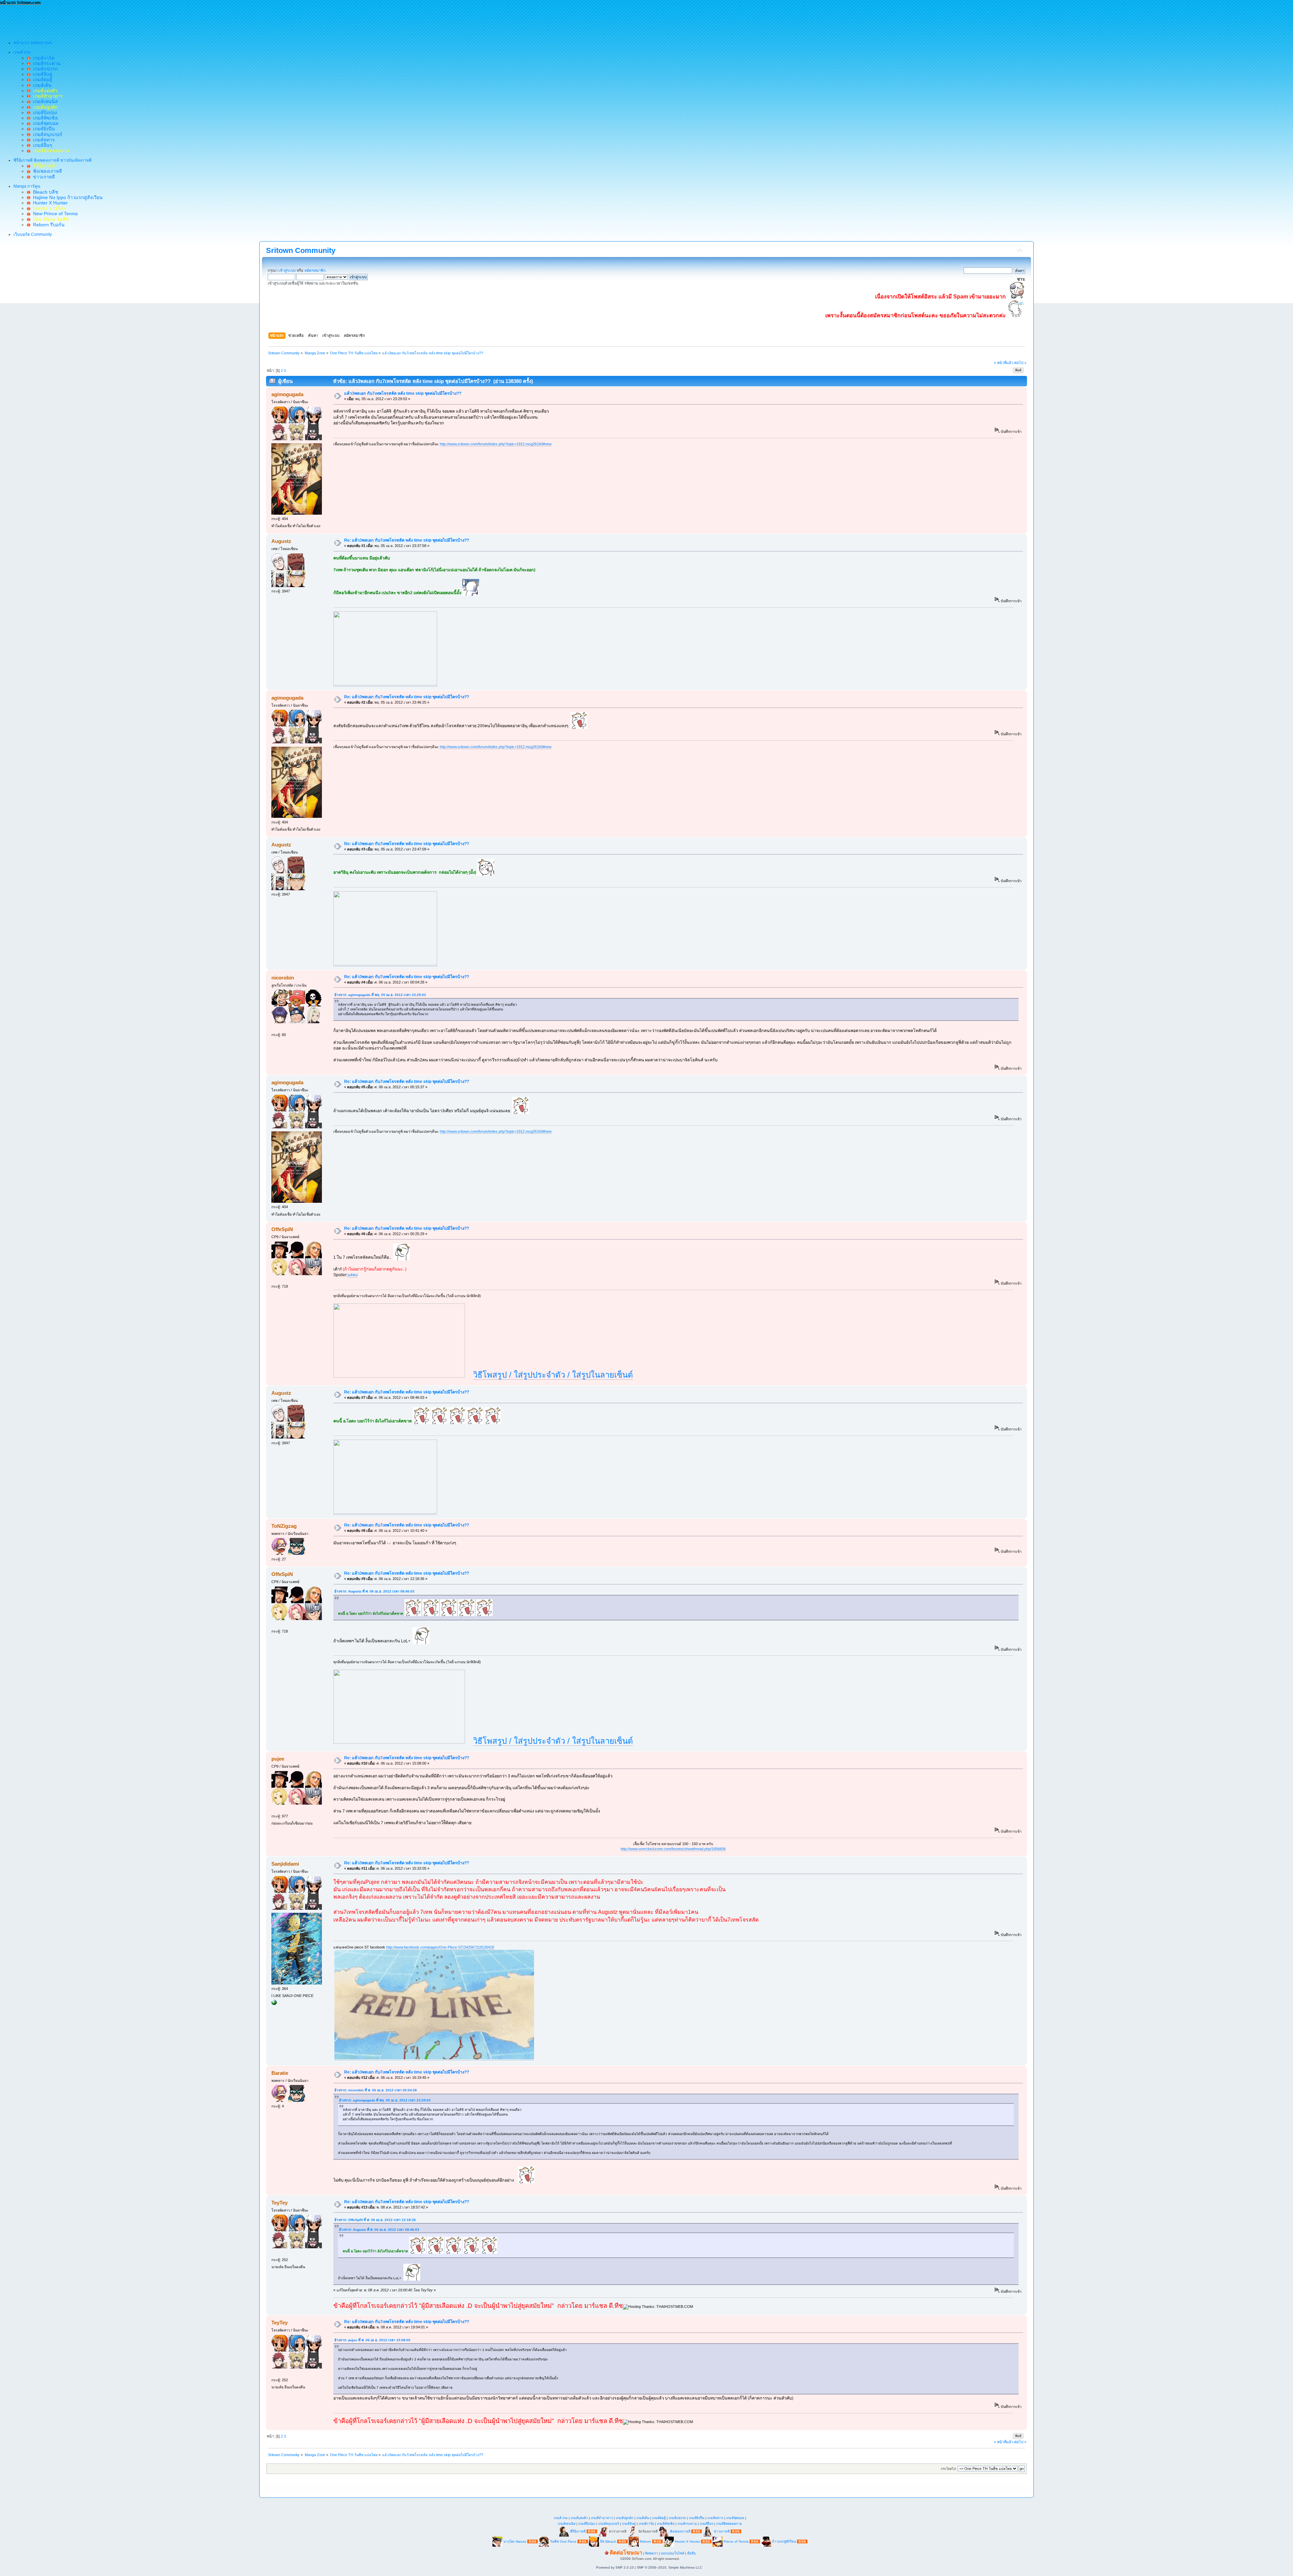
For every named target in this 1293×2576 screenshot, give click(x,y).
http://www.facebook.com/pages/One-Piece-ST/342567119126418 (440, 1947)
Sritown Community (301, 250)
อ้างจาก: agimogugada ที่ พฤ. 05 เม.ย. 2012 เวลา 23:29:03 (380, 995)
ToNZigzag (284, 1526)
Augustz (281, 541)
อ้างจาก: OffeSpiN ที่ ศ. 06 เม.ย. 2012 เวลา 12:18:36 (375, 2220)
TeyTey (279, 2203)
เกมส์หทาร (43, 140)
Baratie (280, 2073)
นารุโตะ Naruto (515, 2541)
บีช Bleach (608, 2541)
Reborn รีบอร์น (47, 225)
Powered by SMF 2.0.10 (615, 2567)
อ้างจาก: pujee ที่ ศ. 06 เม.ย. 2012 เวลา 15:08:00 (372, 2340)
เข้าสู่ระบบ (287, 270)
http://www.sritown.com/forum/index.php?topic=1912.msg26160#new (496, 444)
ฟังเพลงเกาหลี (46, 171)
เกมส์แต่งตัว (579, 2518)
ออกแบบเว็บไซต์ (673, 2553)
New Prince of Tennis (54, 214)
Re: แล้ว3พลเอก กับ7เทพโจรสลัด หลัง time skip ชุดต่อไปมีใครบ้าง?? (407, 540)
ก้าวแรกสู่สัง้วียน (784, 2541)
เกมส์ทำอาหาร (602, 2518)
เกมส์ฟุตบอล (44, 123)
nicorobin (283, 978)
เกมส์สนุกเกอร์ (46, 134)
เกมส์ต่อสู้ (41, 79)
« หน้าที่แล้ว (1004, 363)
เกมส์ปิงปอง (44, 112)
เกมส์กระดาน (45, 63)
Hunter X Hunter (49, 203)
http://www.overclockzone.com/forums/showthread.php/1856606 (673, 1849)
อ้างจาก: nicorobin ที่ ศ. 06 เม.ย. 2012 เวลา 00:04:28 (376, 2090)
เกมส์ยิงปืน (43, 129)
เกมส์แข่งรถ (44, 69)
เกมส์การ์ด (42, 58)
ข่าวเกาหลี (43, 177)
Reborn (645, 2541)
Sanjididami (285, 1864)
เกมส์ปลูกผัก (625, 2518)
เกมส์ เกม (561, 2518)
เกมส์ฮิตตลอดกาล (729, 2524)
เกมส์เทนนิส (44, 101)
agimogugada (287, 394)
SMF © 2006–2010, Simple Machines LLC (669, 2567)
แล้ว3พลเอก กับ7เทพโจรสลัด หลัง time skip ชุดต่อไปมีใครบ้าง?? (403, 393)
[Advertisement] (123, 21)
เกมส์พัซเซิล (44, 118)
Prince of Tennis (736, 2541)
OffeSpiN (282, 1229)
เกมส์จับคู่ (41, 74)
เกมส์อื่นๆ (41, 145)
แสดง (353, 1275)
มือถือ (691, 2553)
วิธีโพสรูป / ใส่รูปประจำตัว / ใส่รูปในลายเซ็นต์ (553, 1375)
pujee (278, 1759)
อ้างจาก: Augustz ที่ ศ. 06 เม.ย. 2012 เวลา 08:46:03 (374, 1591)
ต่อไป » (1020, 363)
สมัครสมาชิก (315, 270)
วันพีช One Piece (564, 2541)
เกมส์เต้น (41, 85)
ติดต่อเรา (652, 2553)
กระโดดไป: (949, 2469)
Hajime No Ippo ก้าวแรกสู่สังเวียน (67, 197)
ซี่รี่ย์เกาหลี (578, 2531)
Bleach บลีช (44, 192)
